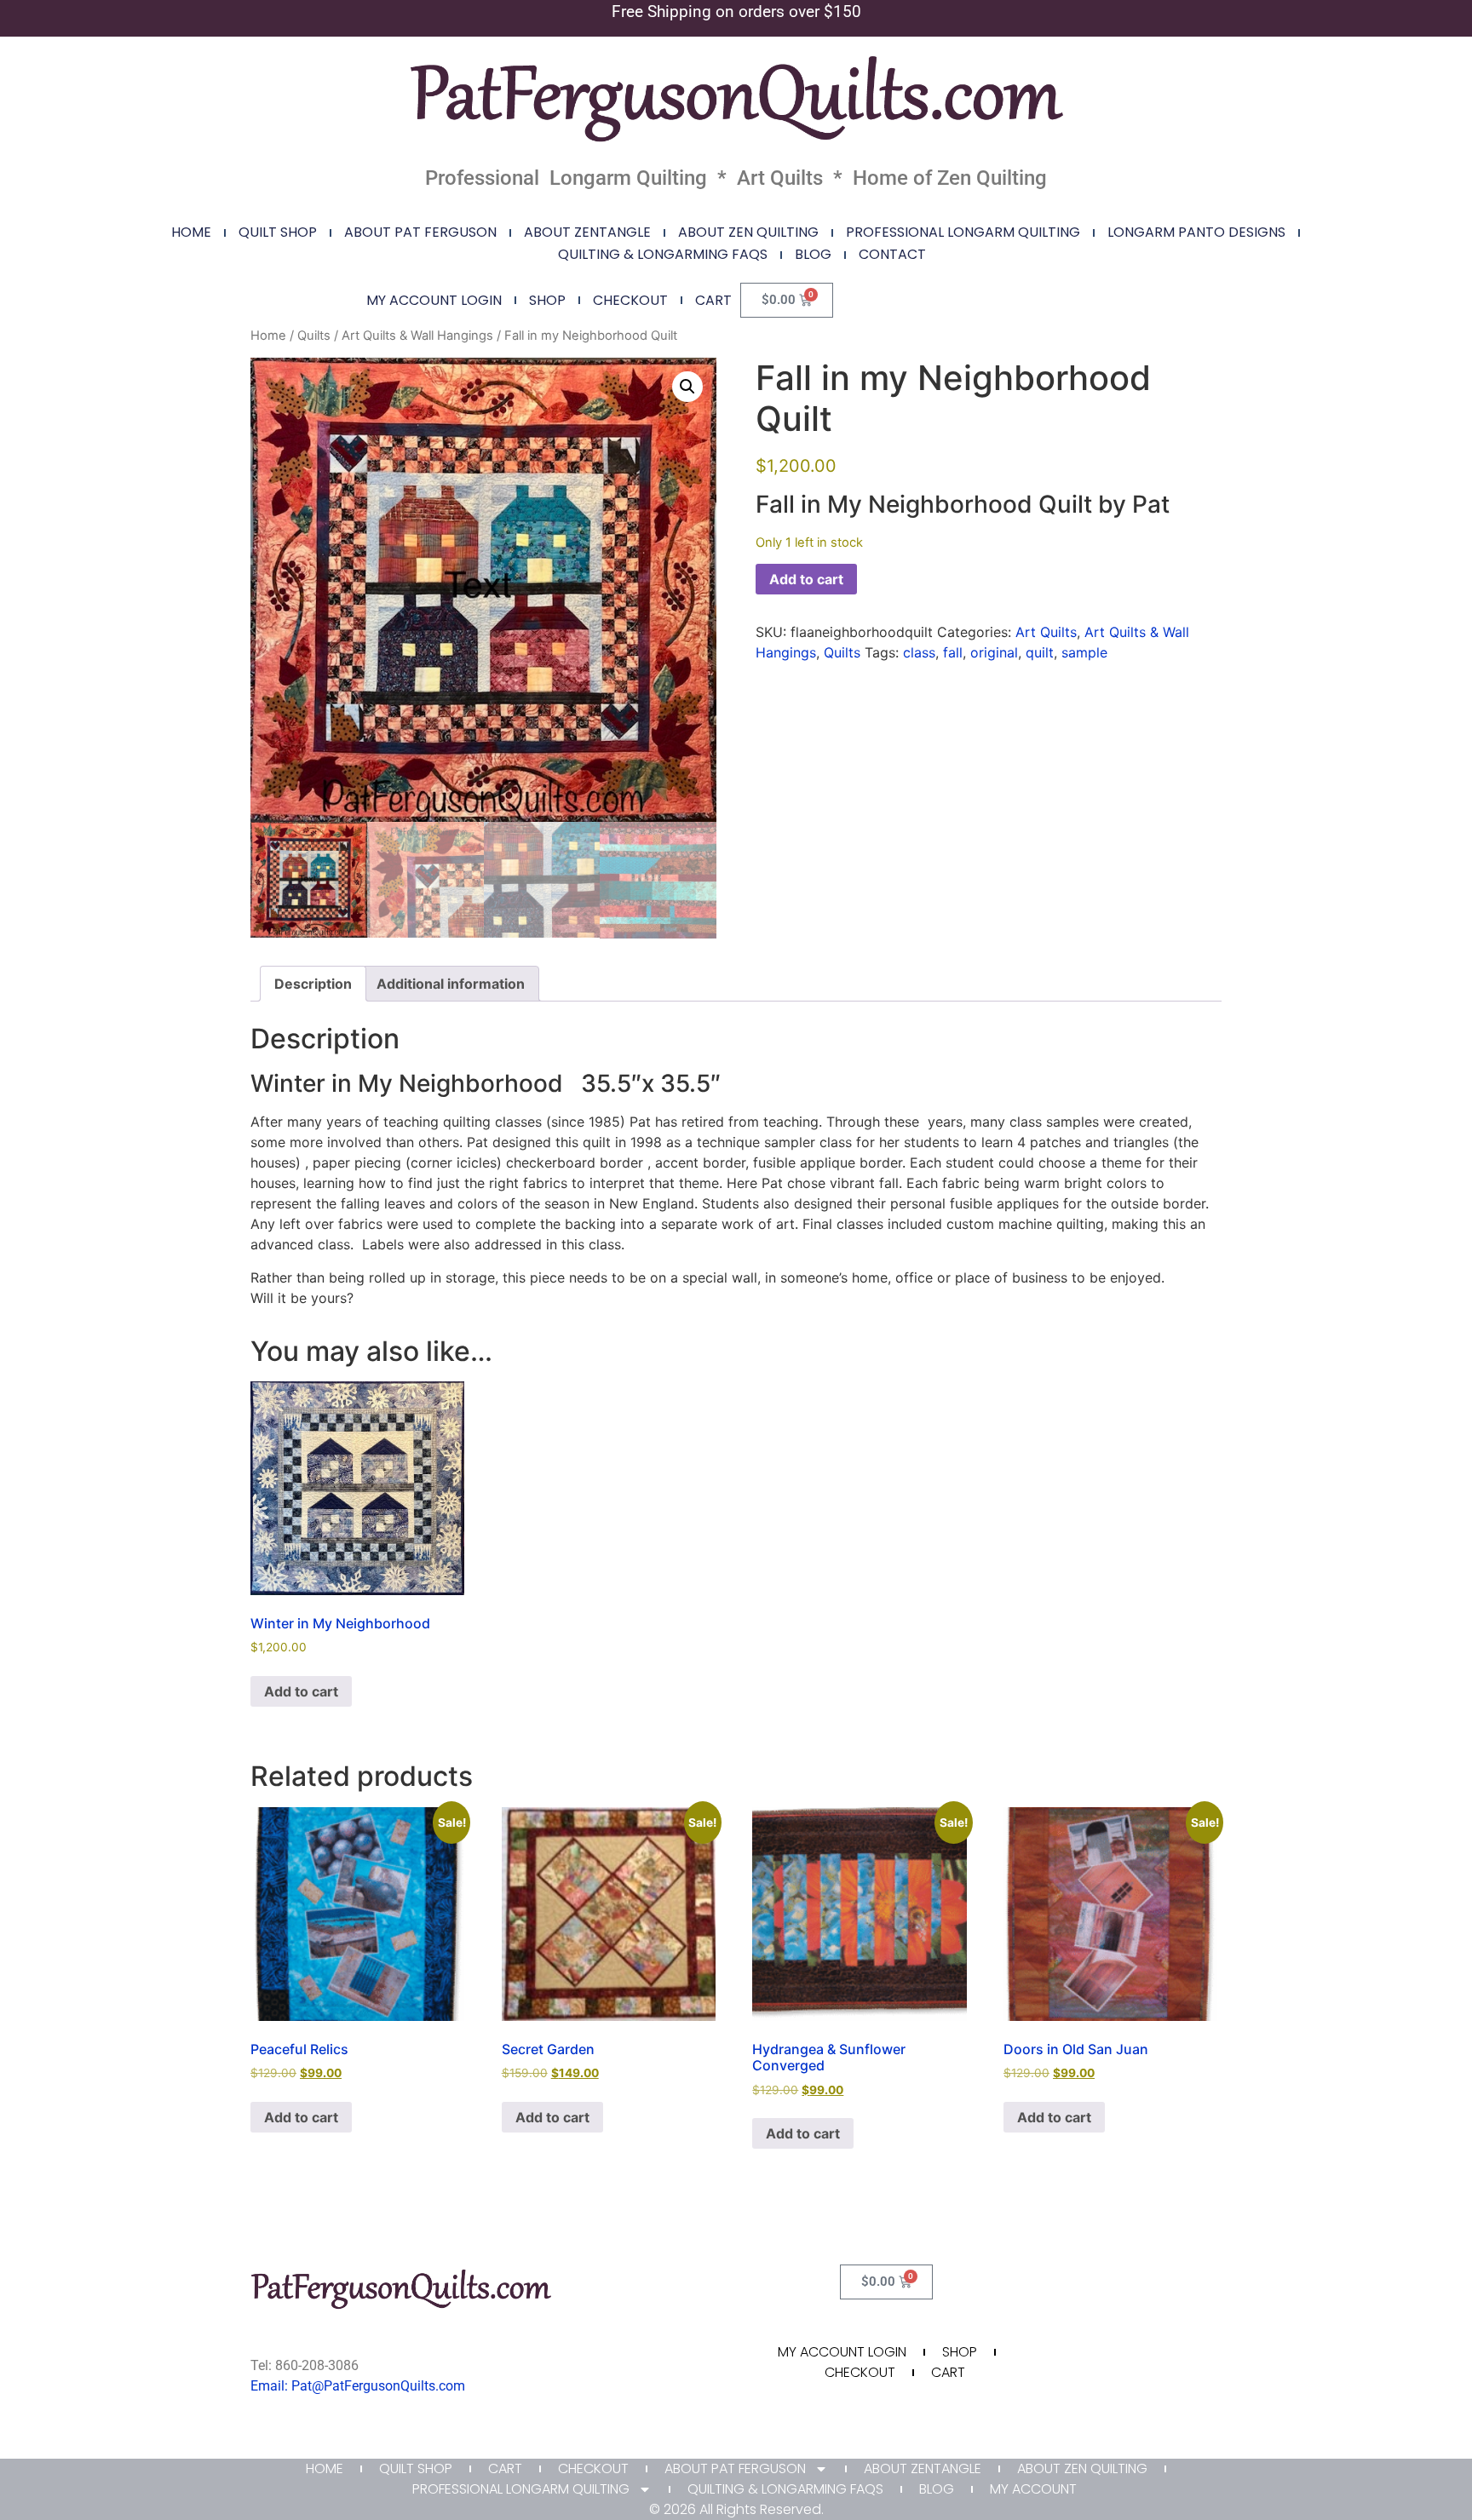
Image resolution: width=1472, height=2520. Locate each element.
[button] (687, 387)
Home (191, 232)
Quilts (314, 336)
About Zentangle (587, 232)
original (994, 652)
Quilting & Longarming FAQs (663, 254)
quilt (1040, 652)
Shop (547, 300)
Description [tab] (313, 984)
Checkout (630, 300)
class (919, 652)
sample (1084, 652)
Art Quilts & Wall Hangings (417, 336)
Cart (713, 300)
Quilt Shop (278, 232)
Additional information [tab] (451, 984)
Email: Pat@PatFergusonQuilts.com (358, 2386)
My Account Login (434, 300)
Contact (892, 254)
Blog (813, 254)
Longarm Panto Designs (1196, 232)
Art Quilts (1046, 632)
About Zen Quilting (748, 232)
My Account (1033, 2489)
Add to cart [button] (301, 1691)
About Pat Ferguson (420, 232)
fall (953, 652)
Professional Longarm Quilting (963, 232)
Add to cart (806, 579)
